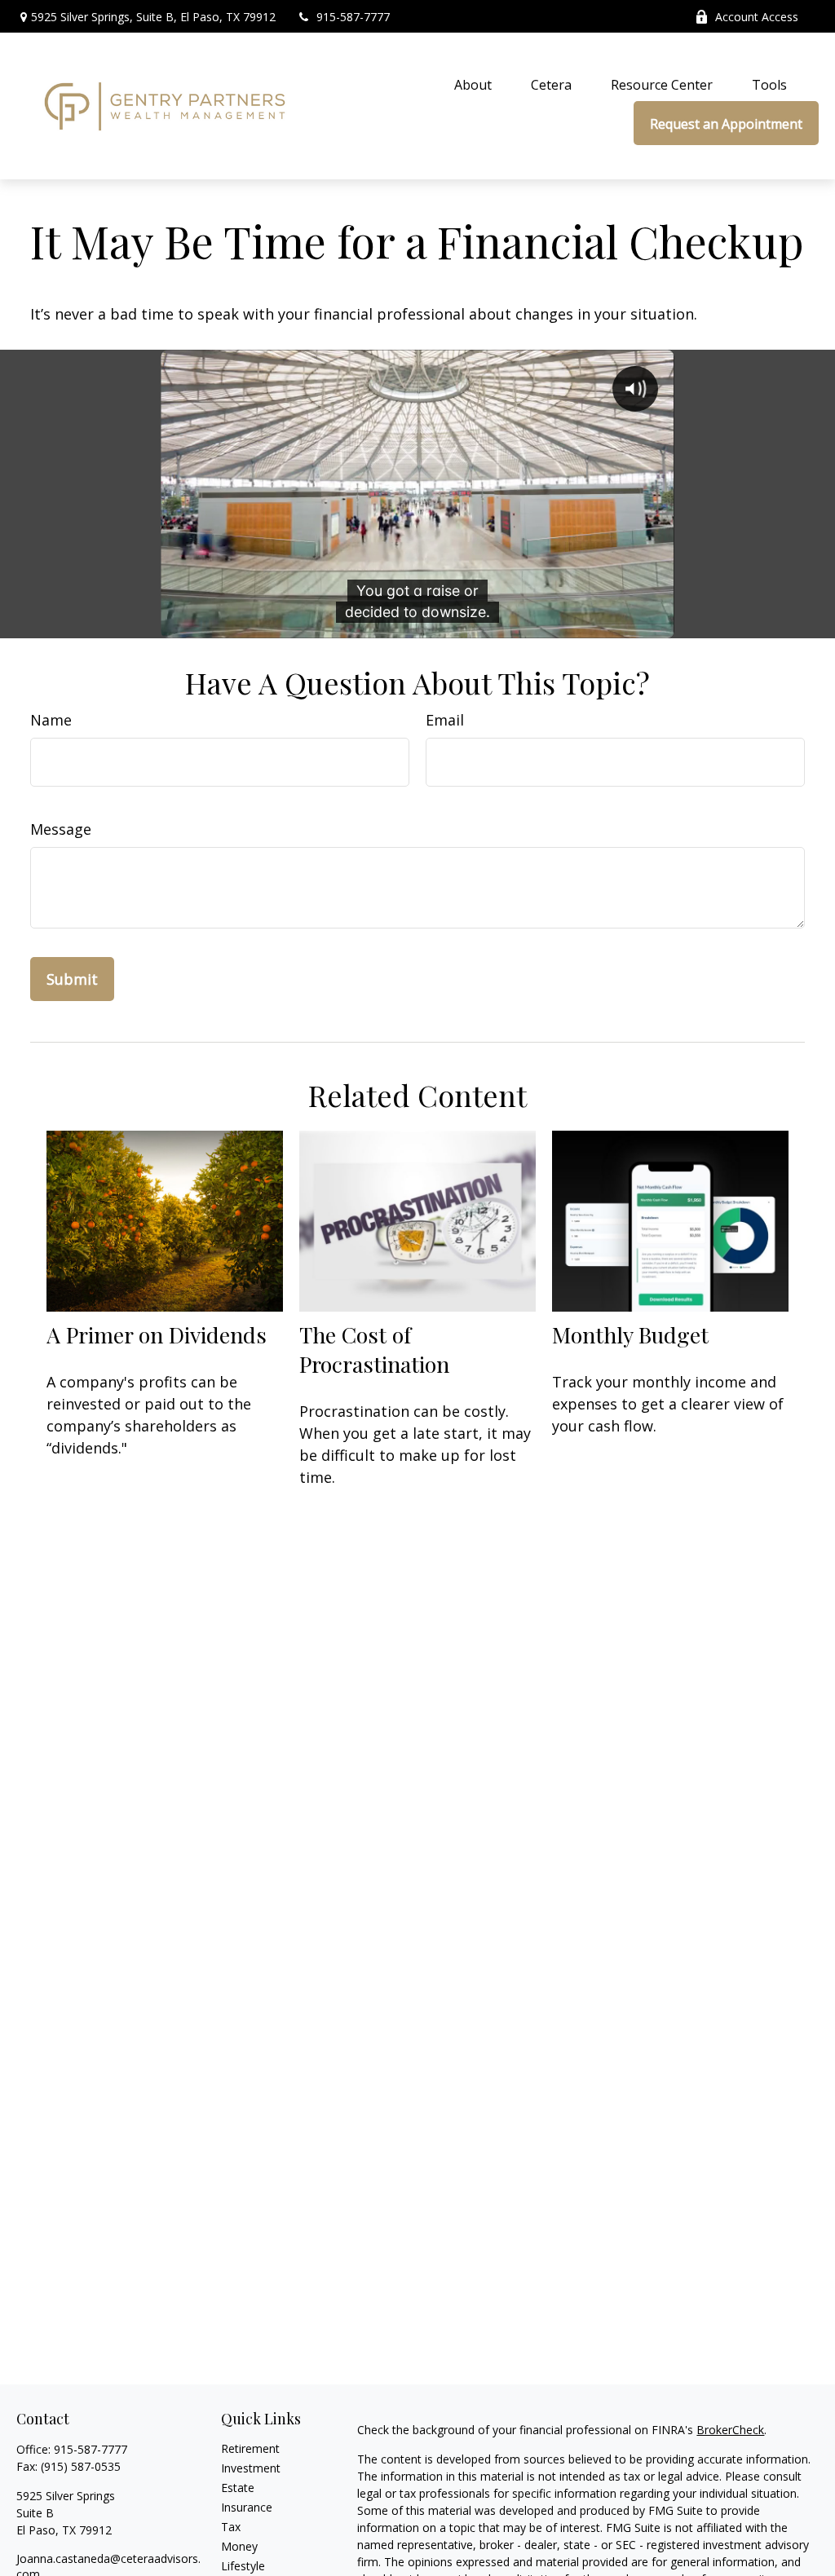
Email (445, 720)
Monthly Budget (630, 1334)
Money (239, 2546)
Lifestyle (243, 2566)
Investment (251, 2468)
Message (61, 829)
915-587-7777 (353, 17)
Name (51, 720)
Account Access (757, 17)
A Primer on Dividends (157, 1334)
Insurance (247, 2507)
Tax (231, 2527)
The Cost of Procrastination (374, 1349)
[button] (473, 84)
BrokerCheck (730, 2430)
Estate (238, 2488)
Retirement (250, 2448)
